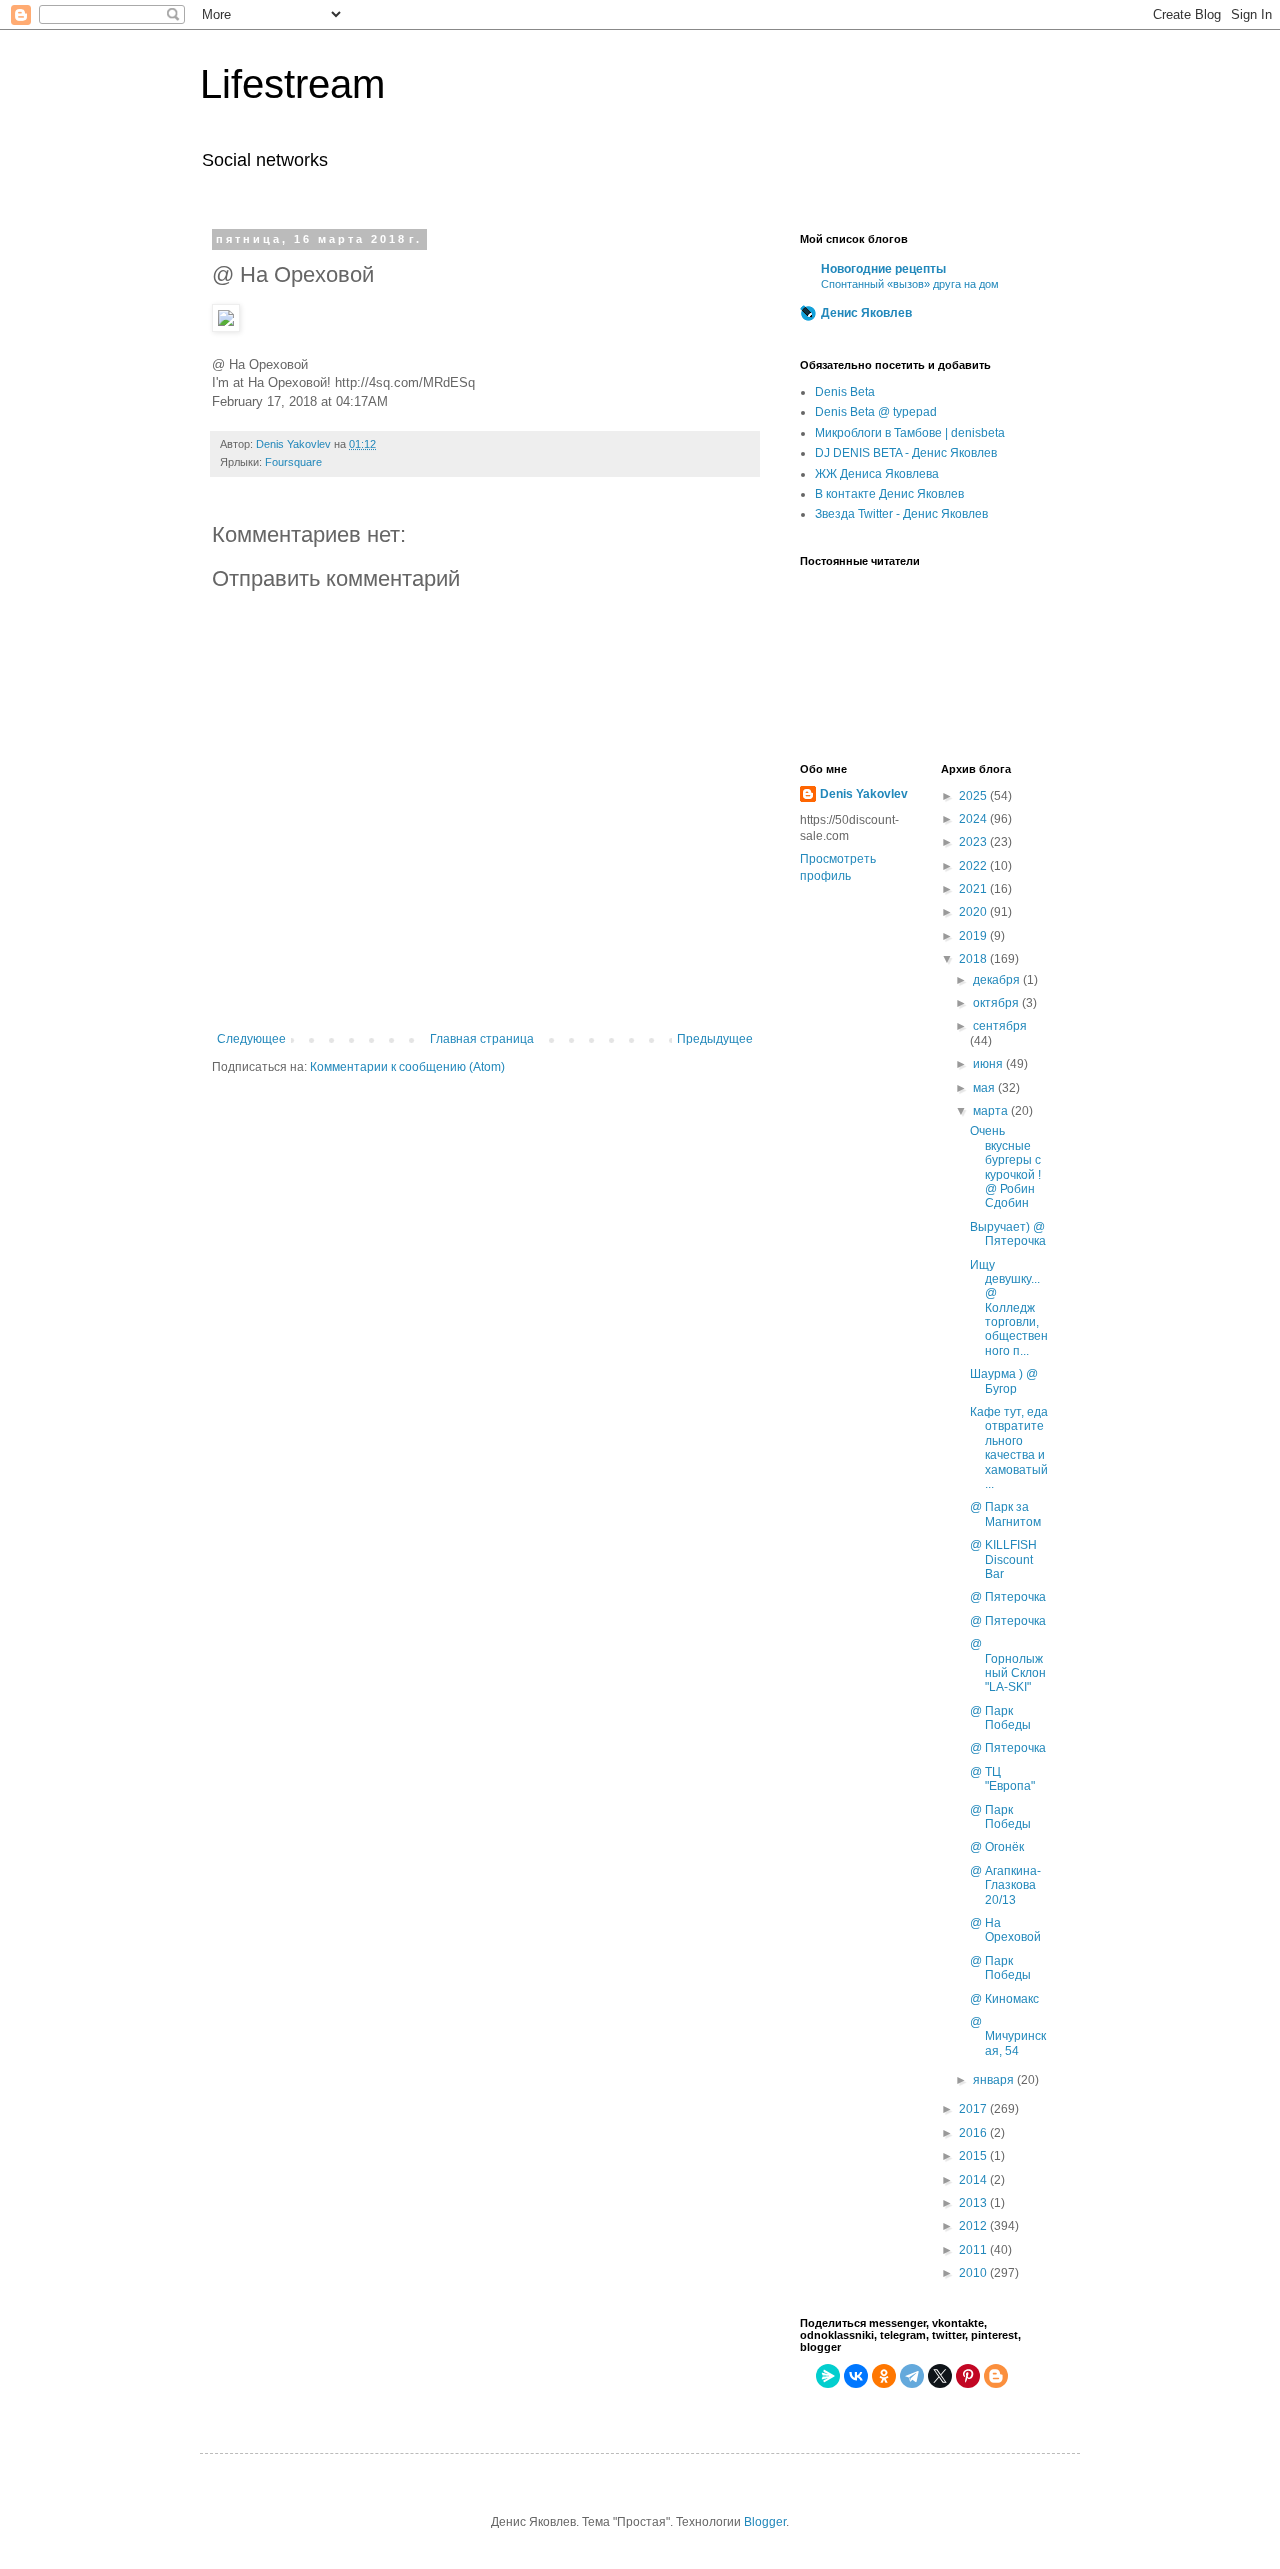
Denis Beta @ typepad (876, 412)
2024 (974, 819)
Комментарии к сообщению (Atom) (407, 1067)
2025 (974, 796)
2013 (974, 2203)
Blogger (765, 2522)
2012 (974, 2226)
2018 (974, 959)
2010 (974, 2273)
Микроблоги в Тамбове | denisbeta (910, 433)
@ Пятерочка (1008, 1597)
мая (985, 1088)
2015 (974, 2156)
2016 (974, 2133)
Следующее (251, 1039)
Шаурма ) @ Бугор (1004, 1381)
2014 (974, 2180)
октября (997, 1003)
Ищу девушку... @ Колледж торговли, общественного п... (1009, 1308)
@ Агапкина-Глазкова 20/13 (1005, 1885)
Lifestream (292, 84)
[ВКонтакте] (856, 2376)
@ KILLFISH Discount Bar (1003, 1559)
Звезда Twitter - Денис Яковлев (901, 514)
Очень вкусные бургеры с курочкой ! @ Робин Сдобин (1005, 1167)
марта (992, 1111)
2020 (974, 912)
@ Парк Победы (1000, 1718)
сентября (1000, 1026)
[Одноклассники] (884, 2376)
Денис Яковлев (866, 313)
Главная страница (482, 1039)
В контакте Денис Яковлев (889, 494)
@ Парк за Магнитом (1005, 1514)
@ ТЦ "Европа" (1002, 1779)
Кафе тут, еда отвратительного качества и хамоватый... (1009, 1448)
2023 (974, 842)
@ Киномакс (1004, 1999)
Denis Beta (845, 392)
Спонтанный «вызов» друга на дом (910, 284)
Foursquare (293, 462)
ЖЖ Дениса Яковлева (877, 474)
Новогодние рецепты (883, 269)
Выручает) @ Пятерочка (1008, 1234)
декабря (998, 980)
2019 (974, 936)
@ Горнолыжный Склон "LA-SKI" (1008, 1665)
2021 (974, 889)
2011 (974, 2250)
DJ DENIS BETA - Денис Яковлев (906, 453)
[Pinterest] (968, 2376)
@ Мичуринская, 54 (1008, 2036)
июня (989, 1064)
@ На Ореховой (1005, 1930)
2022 (974, 866)
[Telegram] (912, 2376)
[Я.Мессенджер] (828, 2376)
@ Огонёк (997, 1847)
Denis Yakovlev (864, 794)
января (995, 2080)
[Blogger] (996, 2376)
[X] (940, 2376)
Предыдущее (715, 1039)
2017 (974, 2109)
